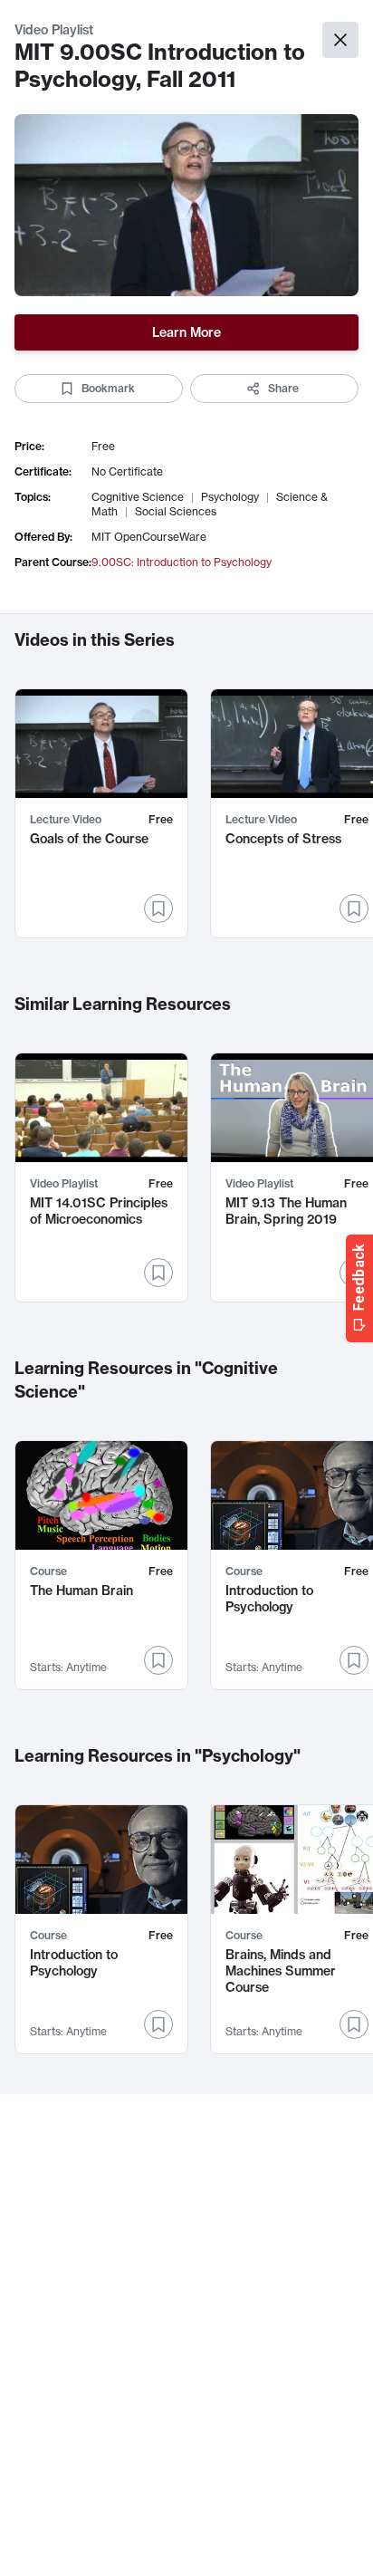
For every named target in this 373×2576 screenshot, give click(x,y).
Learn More (186, 332)
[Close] (340, 40)
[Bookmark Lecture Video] (158, 908)
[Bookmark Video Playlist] (158, 1273)
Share (283, 388)
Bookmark (108, 388)
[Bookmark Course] (158, 1660)
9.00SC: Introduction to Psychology (182, 562)
